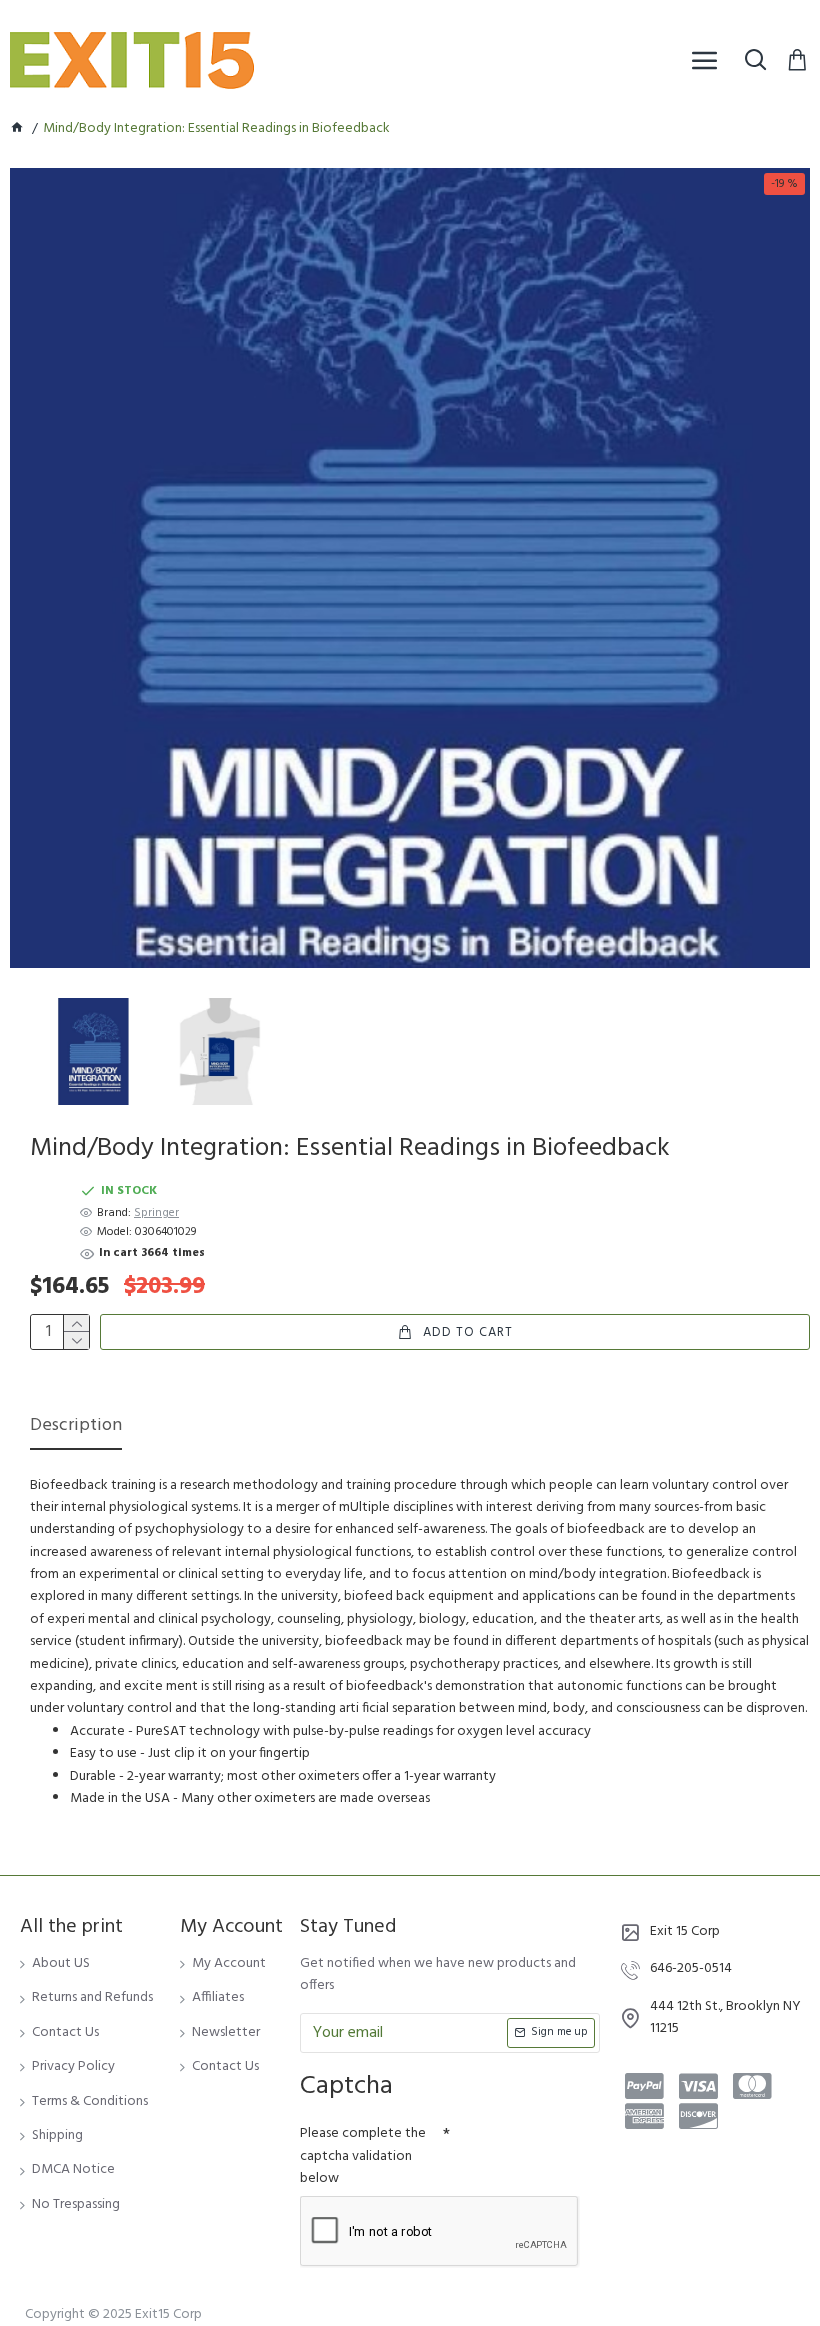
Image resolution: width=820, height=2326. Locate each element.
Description (76, 1427)
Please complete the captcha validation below (363, 2156)
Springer (156, 1213)
